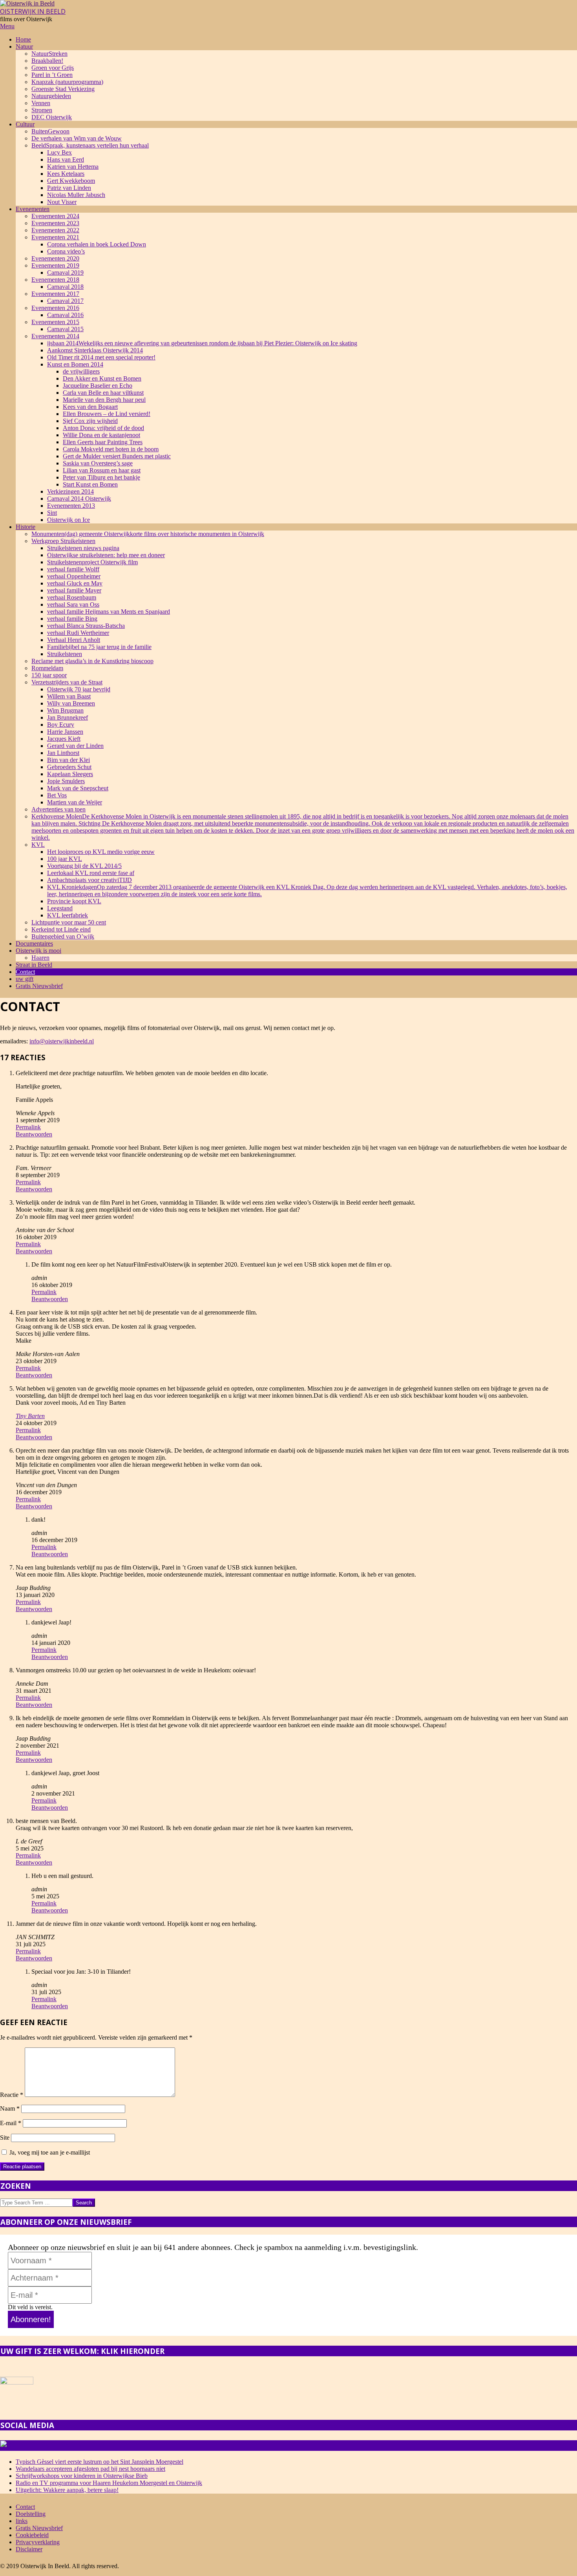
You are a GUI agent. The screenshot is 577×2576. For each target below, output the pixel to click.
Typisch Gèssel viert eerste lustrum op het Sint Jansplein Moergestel (100, 2462)
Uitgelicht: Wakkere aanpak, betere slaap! (67, 2490)
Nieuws (92, 2446)
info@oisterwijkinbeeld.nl (62, 1041)
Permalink (28, 1127)
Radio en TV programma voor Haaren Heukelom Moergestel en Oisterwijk (109, 2483)
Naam (10, 2108)
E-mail (11, 2123)
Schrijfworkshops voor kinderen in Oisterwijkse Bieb (82, 2476)
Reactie (12, 2095)
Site (5, 2138)
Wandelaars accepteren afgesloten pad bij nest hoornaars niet (90, 2469)
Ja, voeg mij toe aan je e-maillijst (49, 2152)
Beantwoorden (34, 1134)
